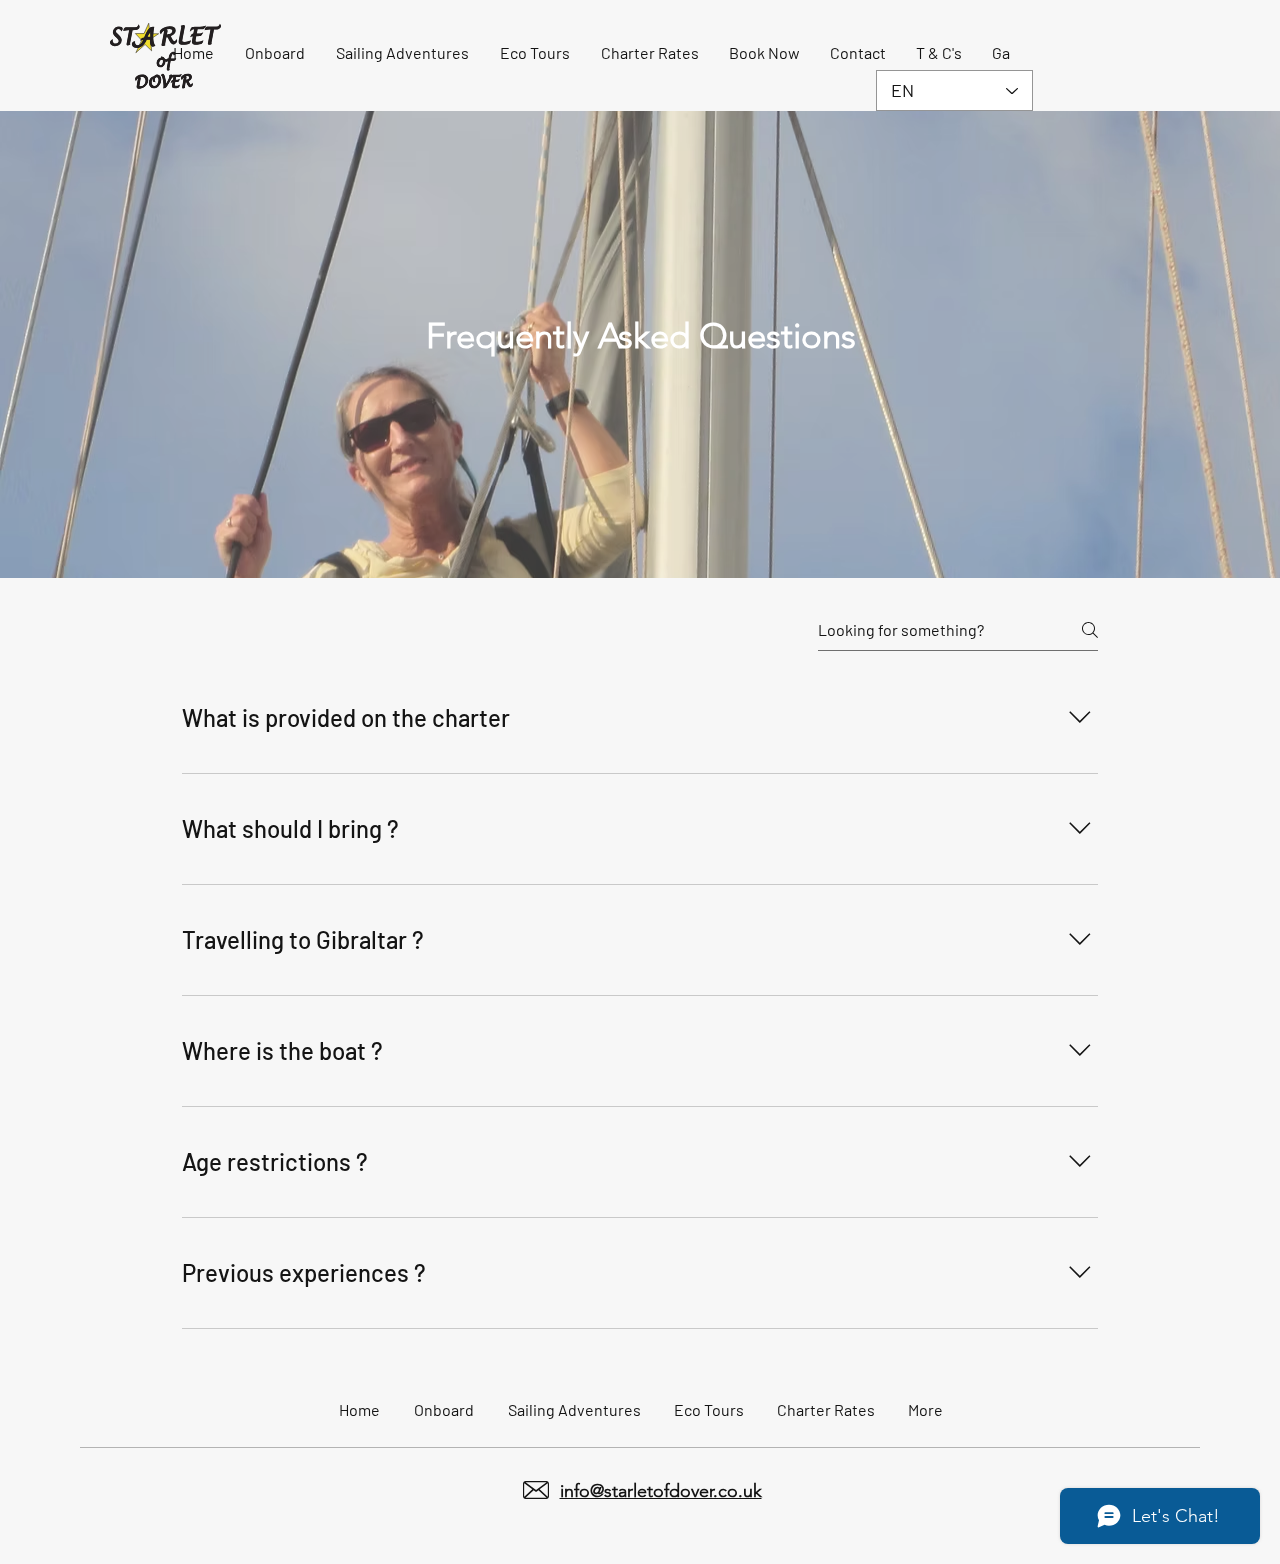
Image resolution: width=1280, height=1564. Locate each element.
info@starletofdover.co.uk (661, 1491)
